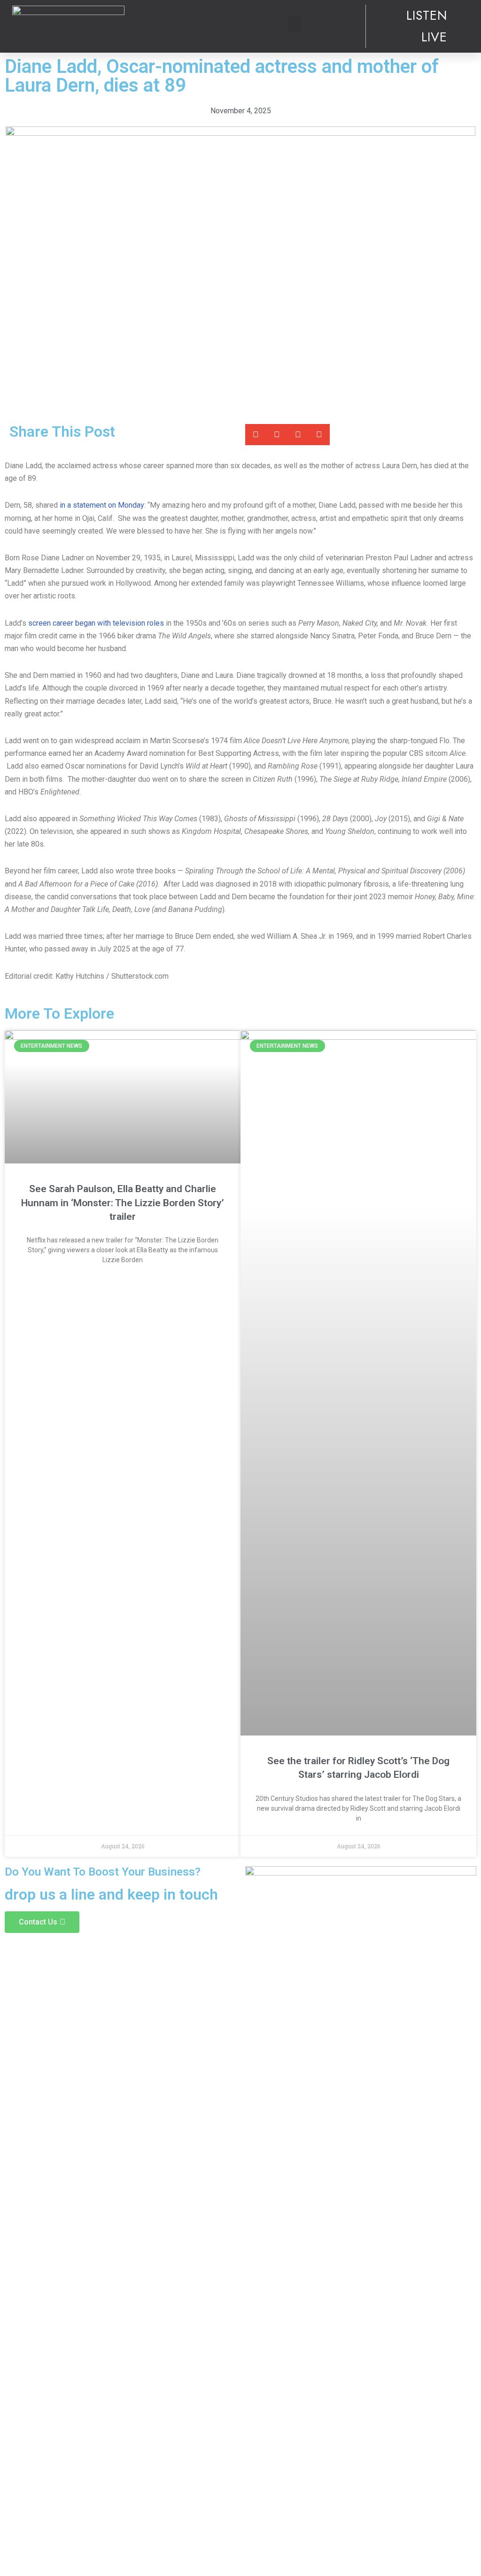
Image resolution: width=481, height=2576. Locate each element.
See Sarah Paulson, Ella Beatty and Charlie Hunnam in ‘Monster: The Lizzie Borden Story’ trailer (123, 1203)
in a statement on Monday (102, 505)
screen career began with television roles (96, 623)
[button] (295, 24)
